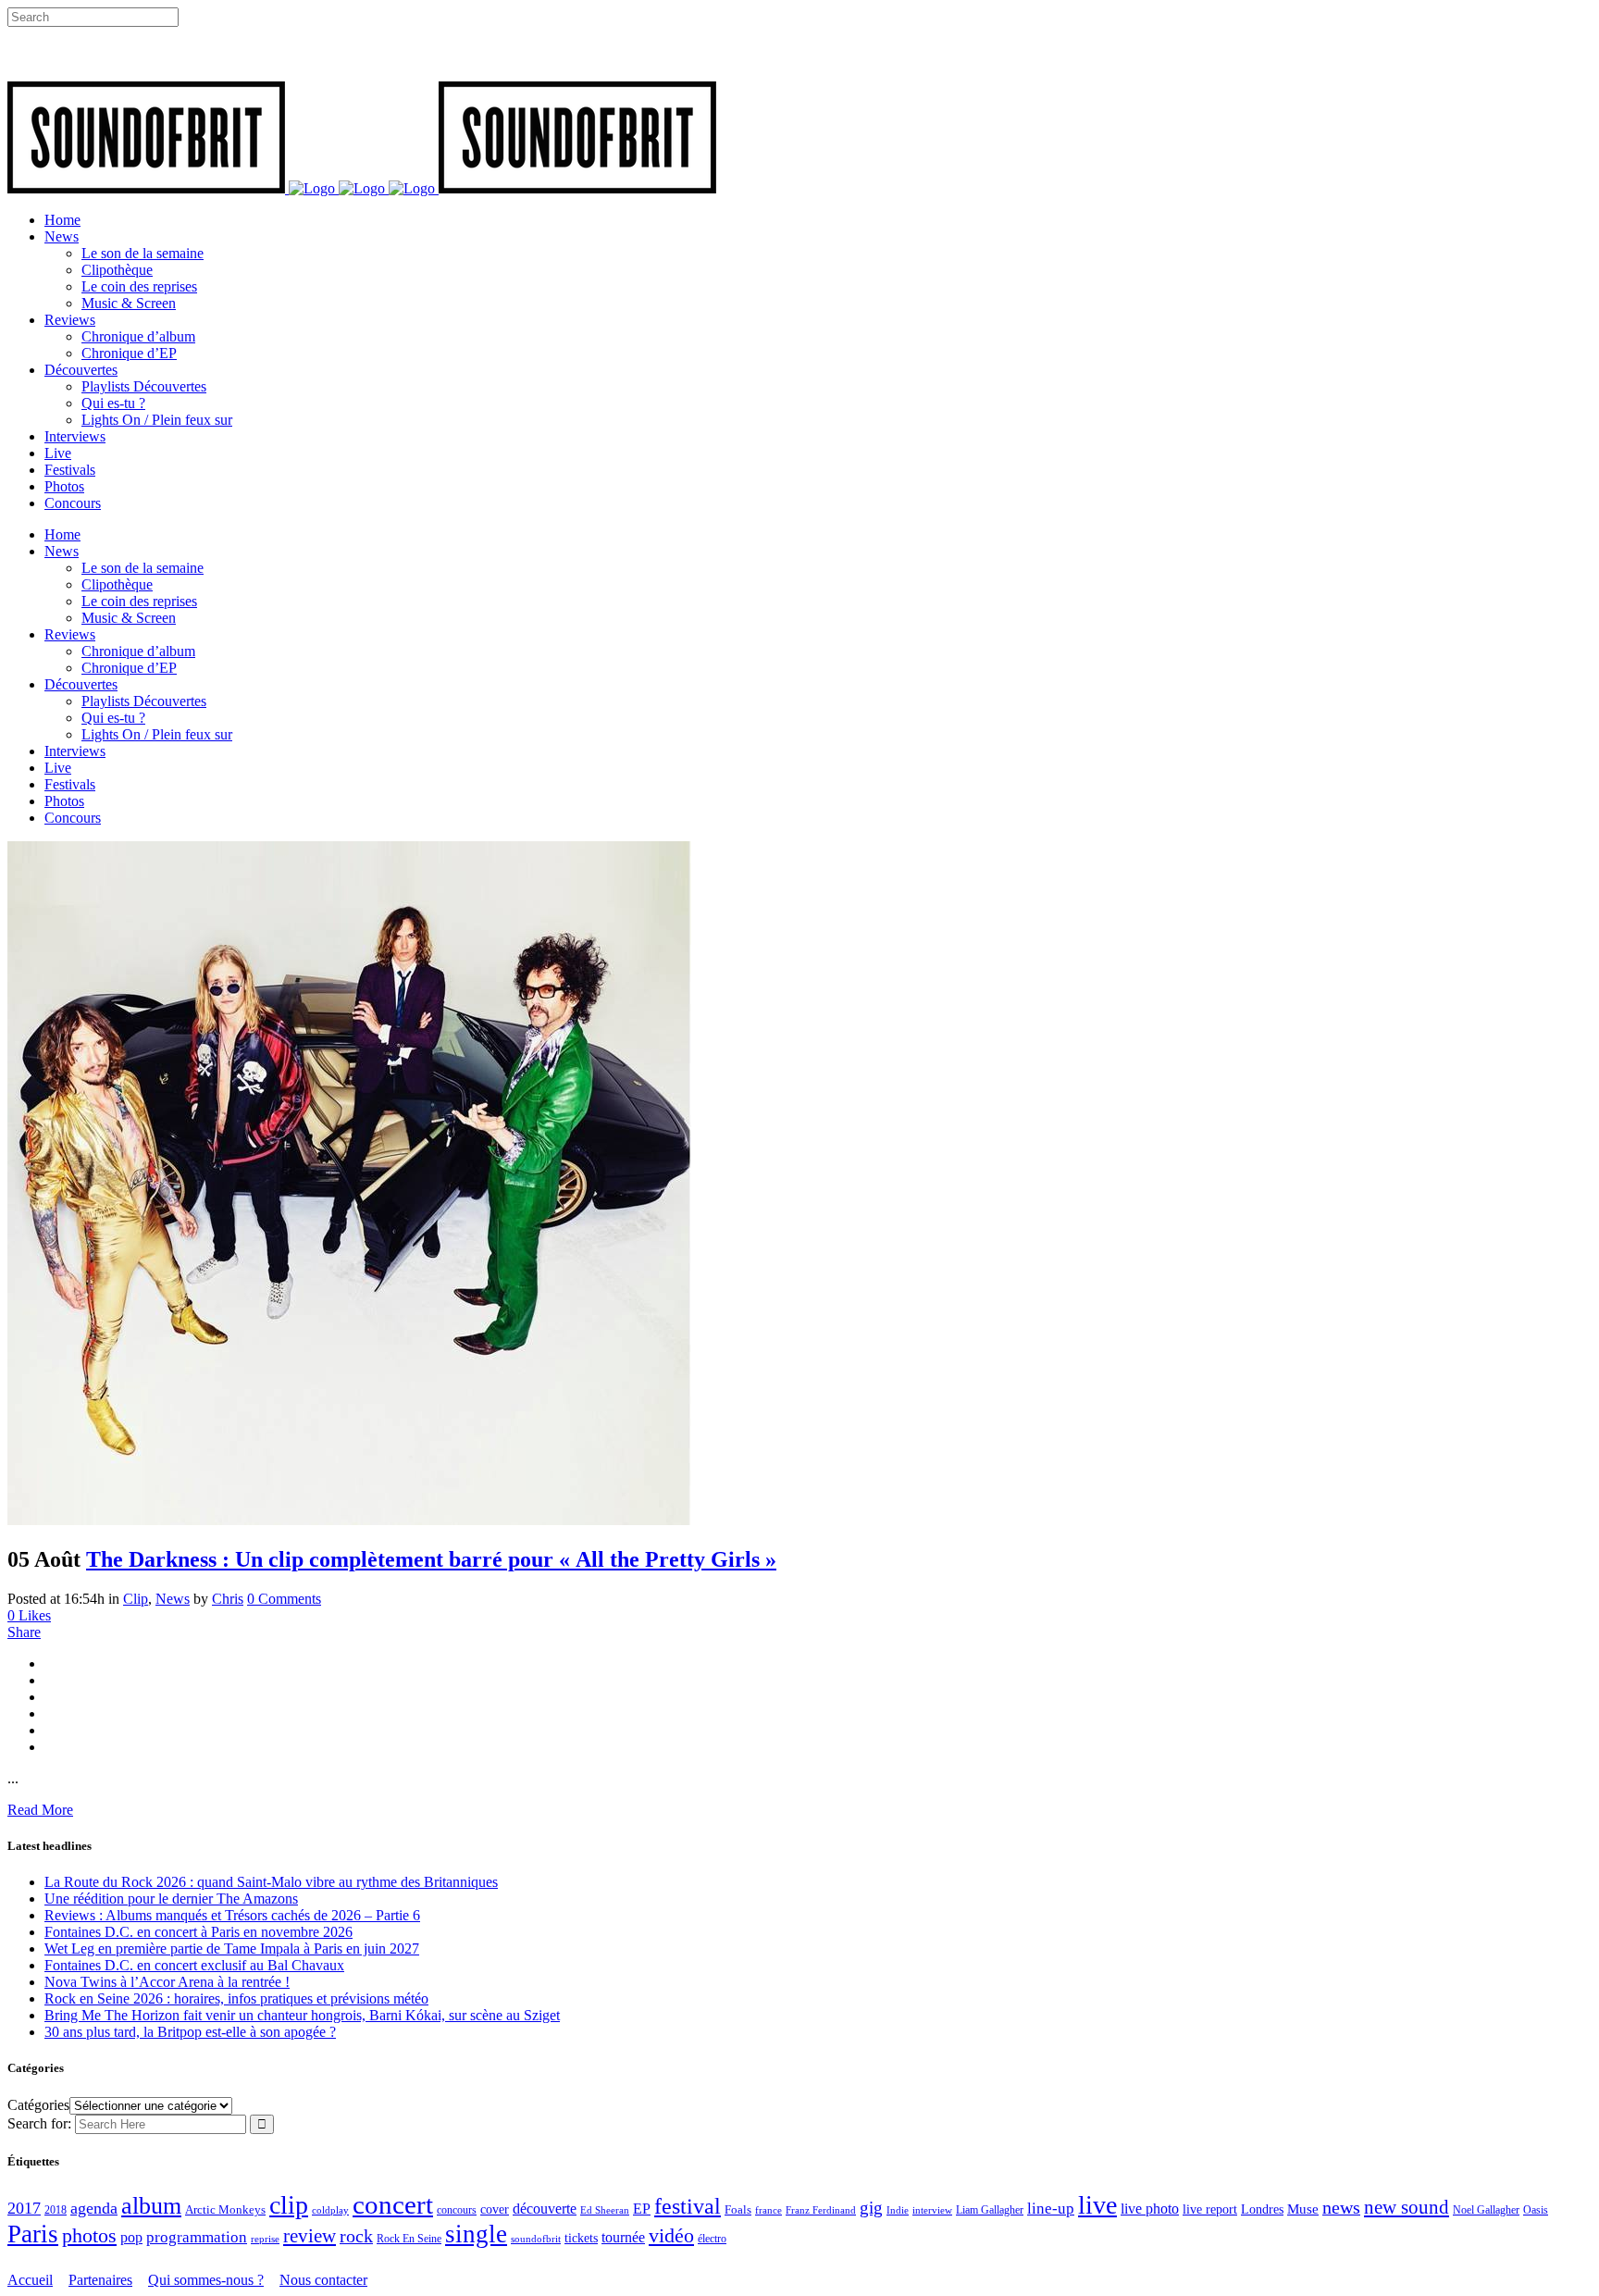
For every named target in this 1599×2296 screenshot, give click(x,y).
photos (89, 2236)
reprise (265, 2239)
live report (1210, 2209)
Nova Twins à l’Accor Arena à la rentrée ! (167, 1982)
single (476, 2234)
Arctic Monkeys (225, 2210)
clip (289, 2205)
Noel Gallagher (1486, 2210)
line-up (1051, 2209)
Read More (40, 1810)
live (1097, 2205)
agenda (94, 2208)
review (310, 2236)
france (769, 2210)
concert (393, 2204)
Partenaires (100, 2280)
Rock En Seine (409, 2239)
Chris (228, 1599)
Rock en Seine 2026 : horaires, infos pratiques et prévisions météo (236, 1998)
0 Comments (284, 1599)
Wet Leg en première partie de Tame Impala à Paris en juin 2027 (232, 1948)
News (173, 1599)
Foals (738, 2209)
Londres (1262, 2209)
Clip (136, 1599)
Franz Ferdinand (821, 2210)
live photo (1150, 2209)
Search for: (39, 2123)
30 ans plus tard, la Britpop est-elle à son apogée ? (190, 2032)
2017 (24, 2208)
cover (495, 2209)
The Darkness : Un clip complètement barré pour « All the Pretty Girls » (431, 1559)
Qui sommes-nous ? (206, 2280)
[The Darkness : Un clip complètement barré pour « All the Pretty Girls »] (349, 1520)
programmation (197, 2237)
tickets (581, 2238)
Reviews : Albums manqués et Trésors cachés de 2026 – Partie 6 (232, 1915)
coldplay (330, 2210)
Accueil (30, 2280)
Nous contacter (323, 2280)
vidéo (671, 2235)
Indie (898, 2210)
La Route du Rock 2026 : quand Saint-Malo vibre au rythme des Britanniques (271, 1882)
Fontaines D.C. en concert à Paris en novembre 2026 (198, 1932)
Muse (1303, 2209)
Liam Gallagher (990, 2210)
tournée (623, 2237)
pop (131, 2237)
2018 (56, 2210)
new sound (1407, 2207)
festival (688, 2206)
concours (457, 2210)
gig (871, 2208)
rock (356, 2236)
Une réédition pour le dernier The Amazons (171, 1899)
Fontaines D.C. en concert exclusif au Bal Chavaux (194, 1965)
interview (932, 2210)
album (151, 2206)
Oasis (1536, 2210)
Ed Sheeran (605, 2210)
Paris (33, 2234)
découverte (545, 2209)
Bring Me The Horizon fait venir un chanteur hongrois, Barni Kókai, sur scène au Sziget (302, 2015)
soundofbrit (536, 2239)
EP (642, 2209)
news (1341, 2207)
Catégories (38, 2105)
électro (712, 2239)
